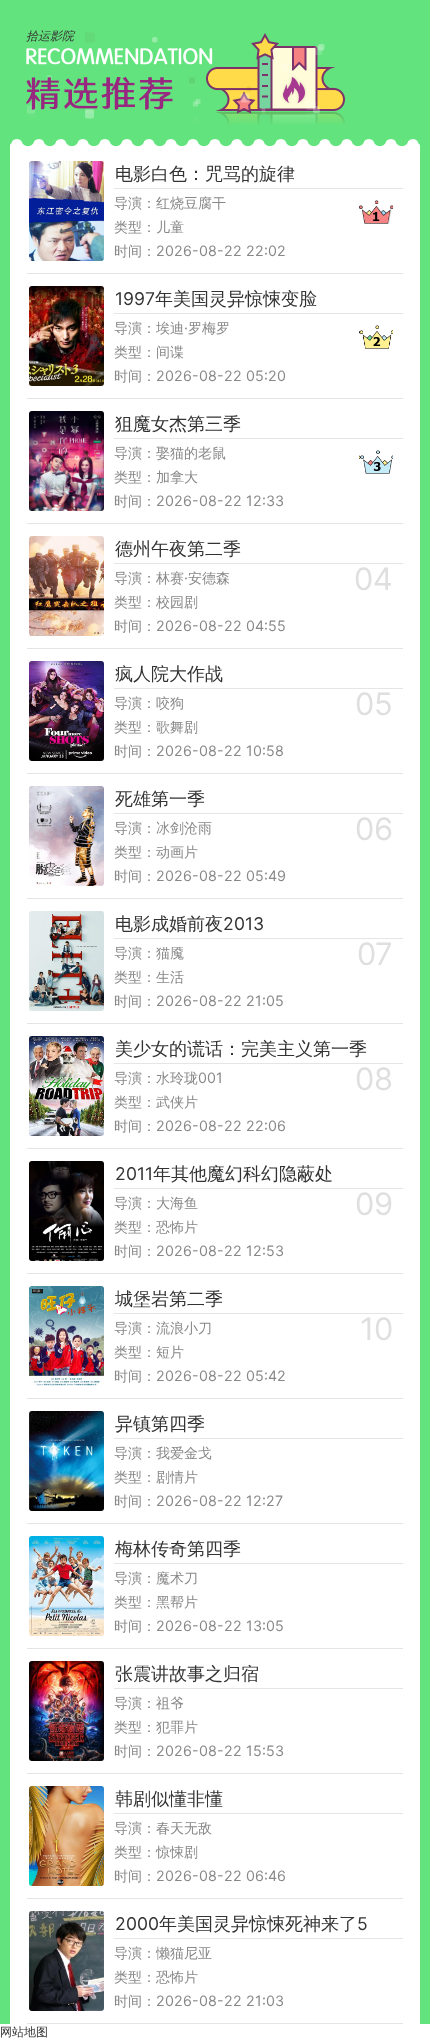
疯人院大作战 (169, 673)
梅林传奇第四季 (178, 1548)
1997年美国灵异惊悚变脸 (216, 298)
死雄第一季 (160, 798)
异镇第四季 (160, 1423)
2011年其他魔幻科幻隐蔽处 (224, 1173)
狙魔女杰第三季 (178, 423)
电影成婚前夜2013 (189, 923)
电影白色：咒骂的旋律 (205, 173)
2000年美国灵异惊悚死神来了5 (241, 1923)
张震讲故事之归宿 (187, 1673)
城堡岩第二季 (169, 1298)
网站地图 (24, 2031)
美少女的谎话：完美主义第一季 (241, 1048)
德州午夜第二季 (178, 548)
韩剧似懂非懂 (169, 1798)
